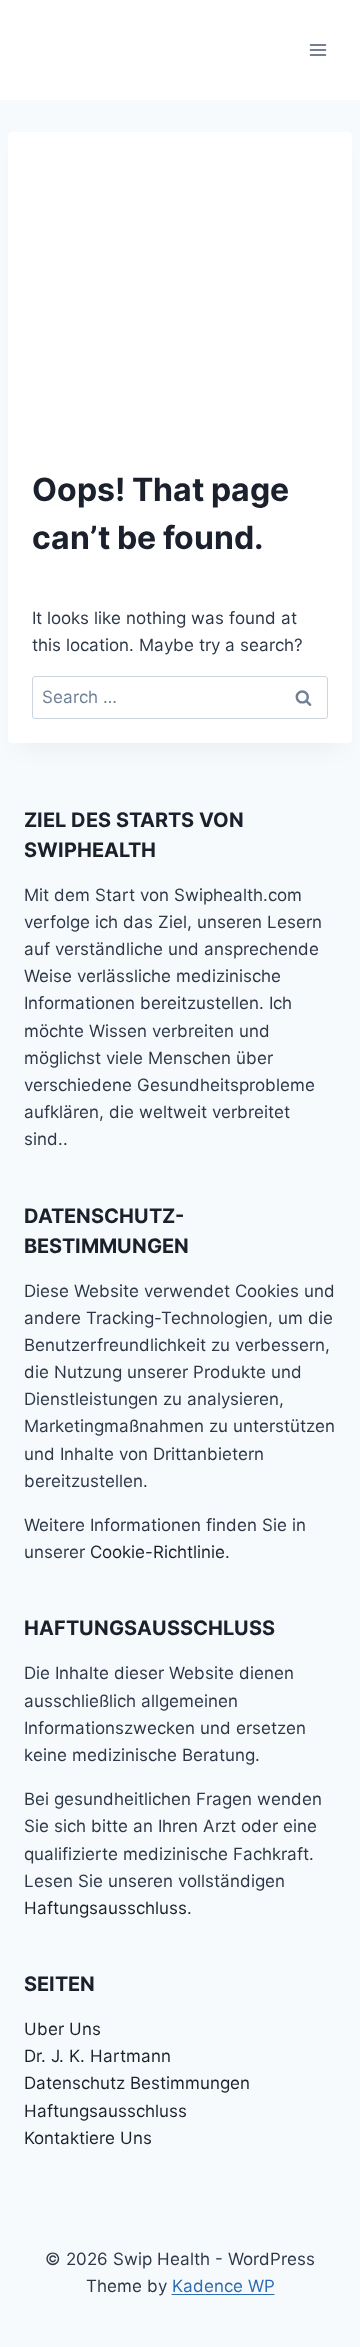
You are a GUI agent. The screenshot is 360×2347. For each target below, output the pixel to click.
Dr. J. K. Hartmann (97, 2056)
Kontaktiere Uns (88, 2138)
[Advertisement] (180, 282)
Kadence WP (223, 2286)
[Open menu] (317, 49)
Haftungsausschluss (105, 1908)
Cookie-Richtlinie (157, 1552)
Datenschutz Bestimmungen (137, 2083)
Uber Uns (62, 2029)
